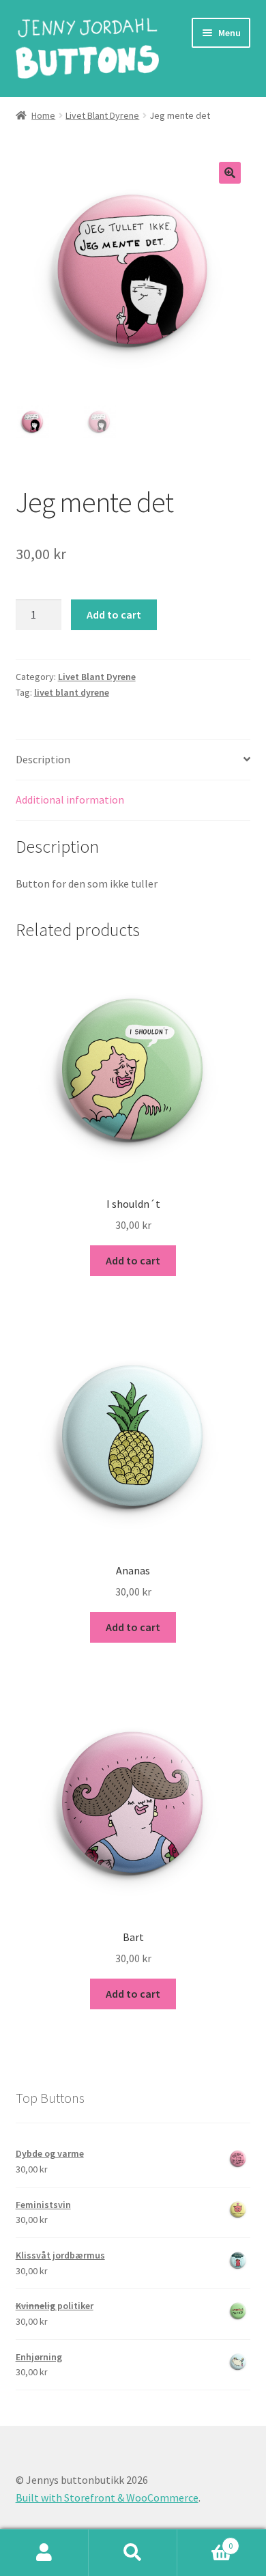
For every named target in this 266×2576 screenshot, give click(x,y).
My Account (44, 2553)
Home (43, 115)
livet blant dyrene (72, 692)
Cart (205, 2541)
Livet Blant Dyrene (102, 115)
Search (133, 2553)
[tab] (133, 760)
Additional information (70, 799)
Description (43, 759)
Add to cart (114, 614)
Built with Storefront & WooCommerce (107, 2497)
